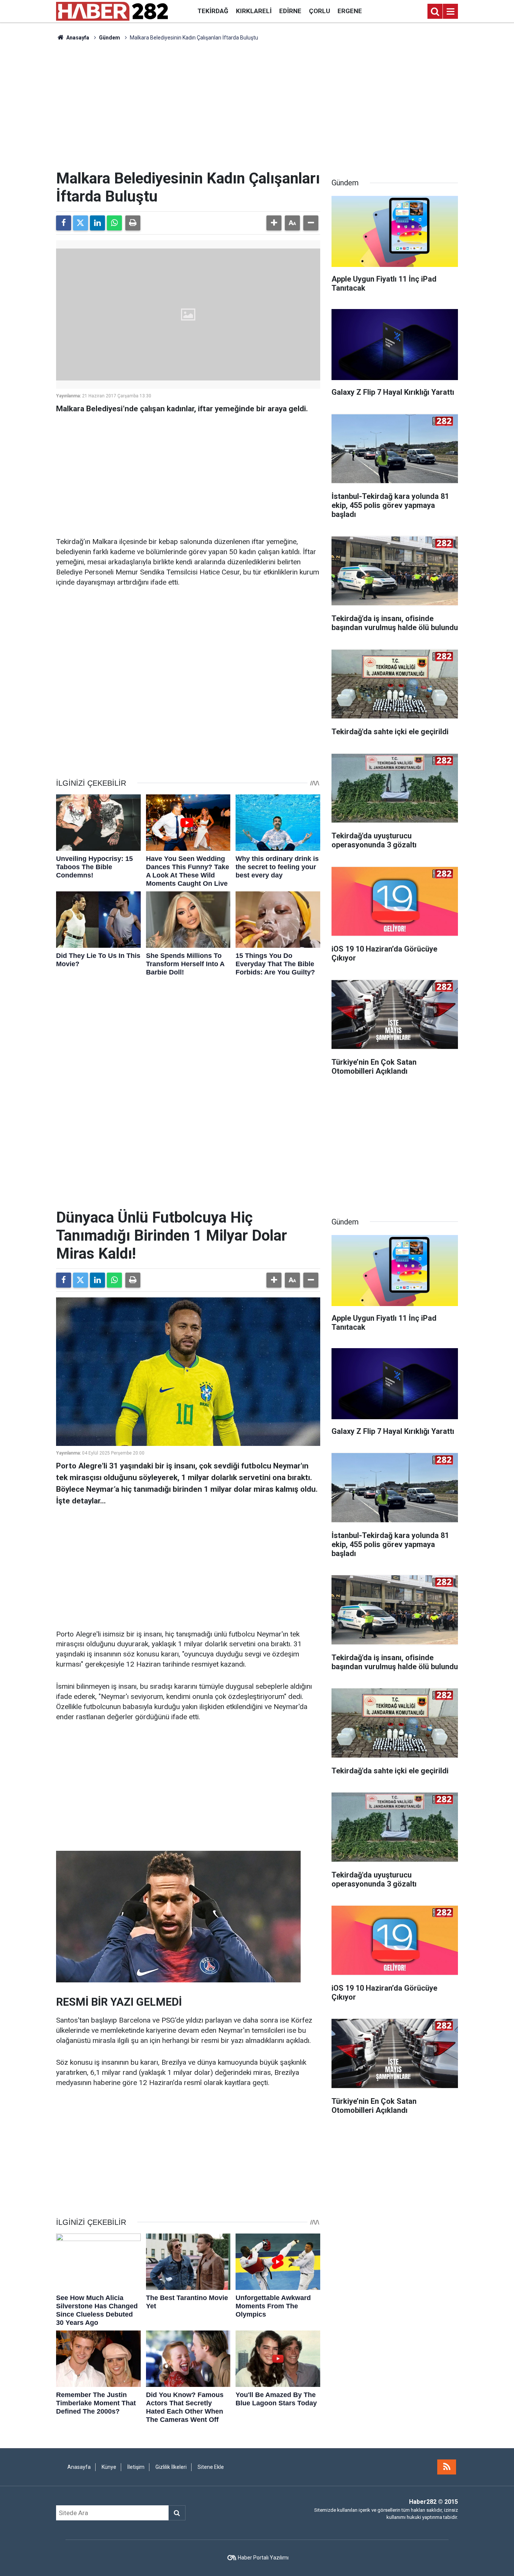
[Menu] (450, 12)
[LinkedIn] (97, 223)
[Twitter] (81, 223)
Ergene (350, 11)
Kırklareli (254, 11)
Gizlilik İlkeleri (171, 2467)
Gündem (109, 38)
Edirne (290, 11)
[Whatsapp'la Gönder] (114, 223)
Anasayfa (77, 38)
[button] (274, 223)
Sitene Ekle (211, 2467)
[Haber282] (112, 11)
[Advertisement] (257, 106)
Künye (109, 2467)
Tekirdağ (213, 11)
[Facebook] (64, 223)
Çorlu (319, 11)
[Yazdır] (133, 223)
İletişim (136, 2467)
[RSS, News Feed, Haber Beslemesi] (447, 2467)
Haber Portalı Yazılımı (263, 2558)
